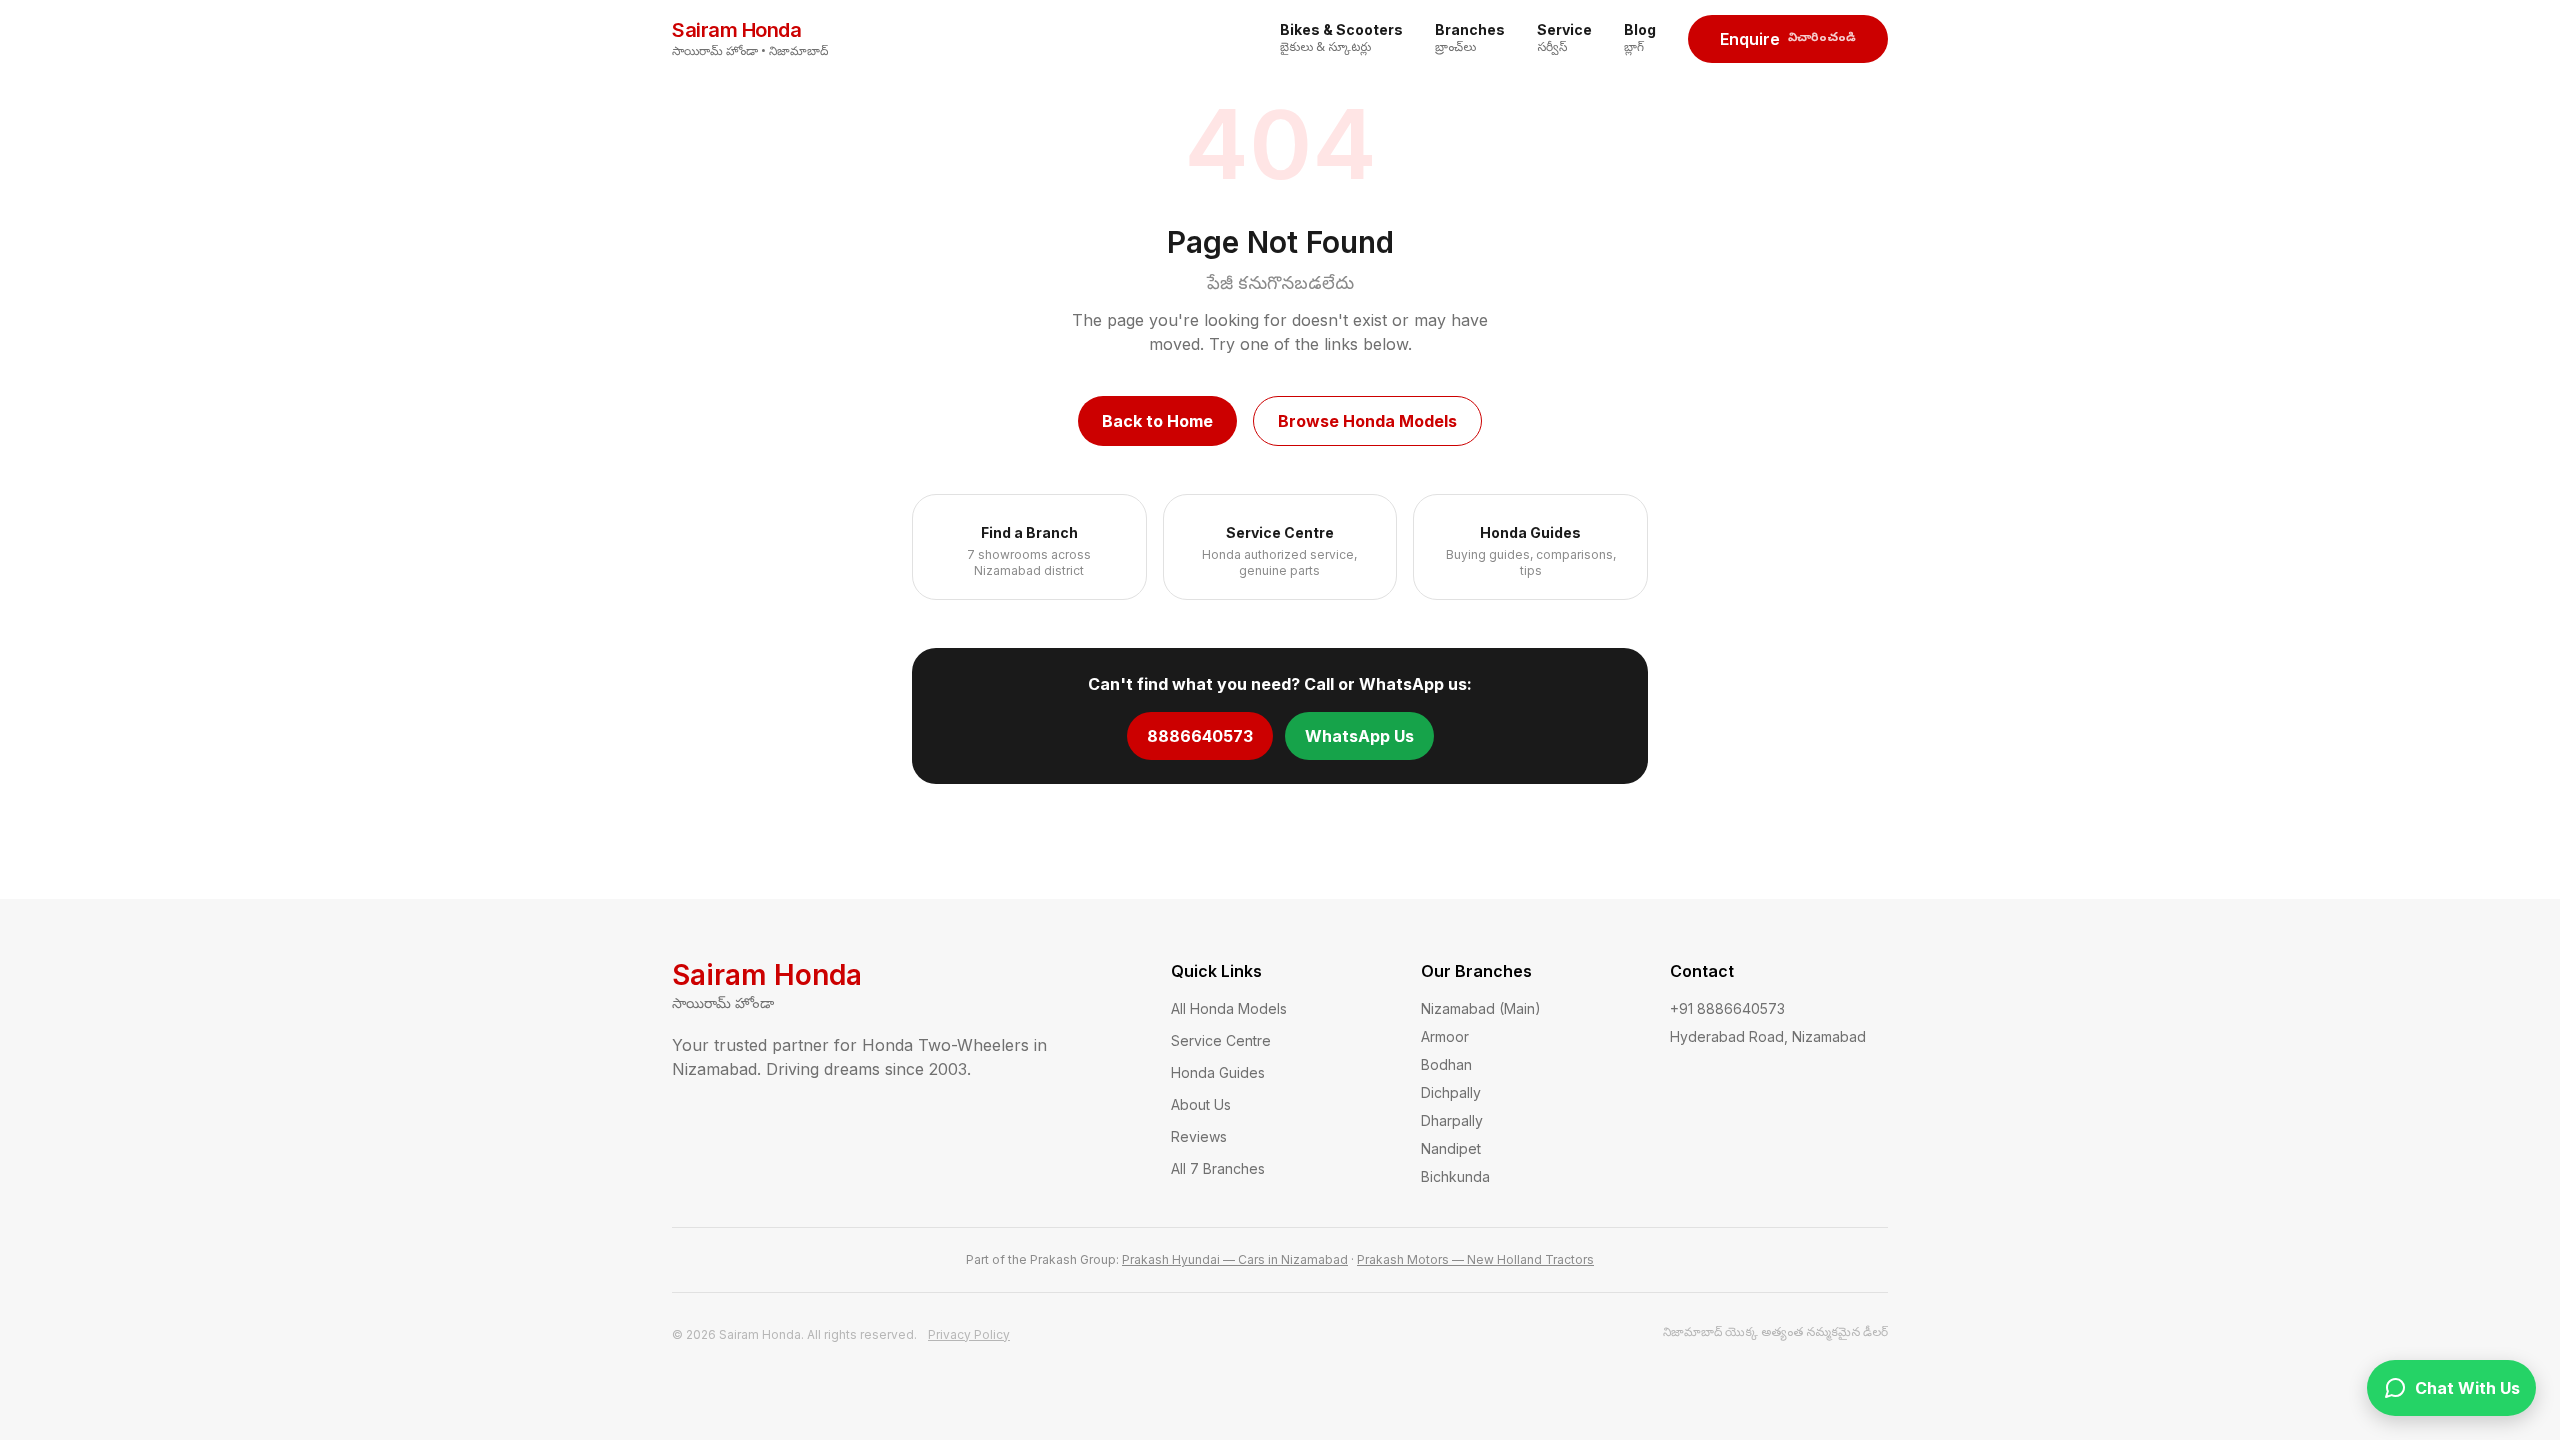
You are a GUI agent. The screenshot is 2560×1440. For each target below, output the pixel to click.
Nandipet (1451, 1148)
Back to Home (1157, 421)
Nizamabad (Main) (1481, 1008)
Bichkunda (1455, 1176)
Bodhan (1446, 1064)
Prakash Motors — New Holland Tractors (1475, 1259)
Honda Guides (1218, 1072)
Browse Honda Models (1367, 421)
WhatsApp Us (1359, 736)
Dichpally (1451, 1092)
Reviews (1199, 1136)
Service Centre (1221, 1040)
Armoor (1445, 1036)
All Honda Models (1229, 1008)
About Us (1201, 1104)
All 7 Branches (1218, 1168)
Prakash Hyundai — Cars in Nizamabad (1235, 1259)
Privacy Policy (969, 1334)
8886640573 (1200, 736)
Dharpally (1452, 1120)
